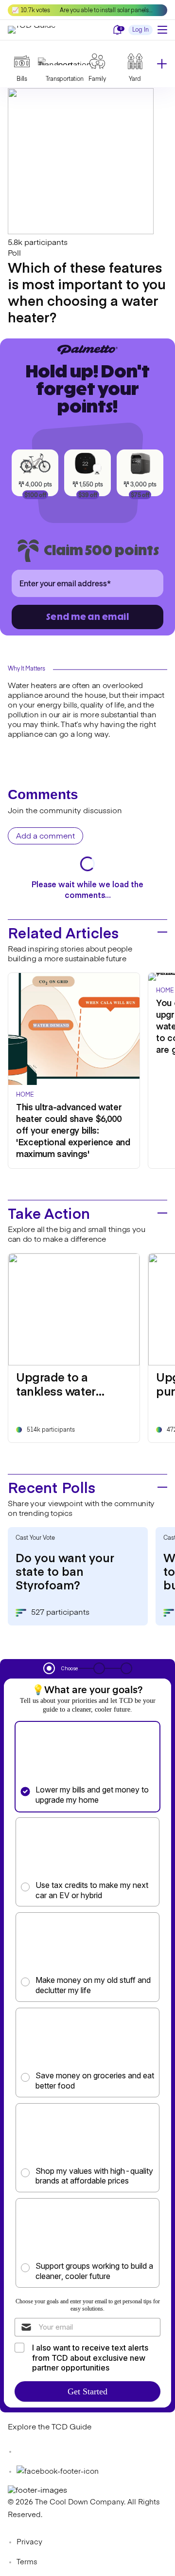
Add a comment (45, 837)
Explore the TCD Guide (50, 2427)
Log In (140, 30)
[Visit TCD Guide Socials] (27, 2452)
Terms (27, 2562)
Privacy (29, 2542)
